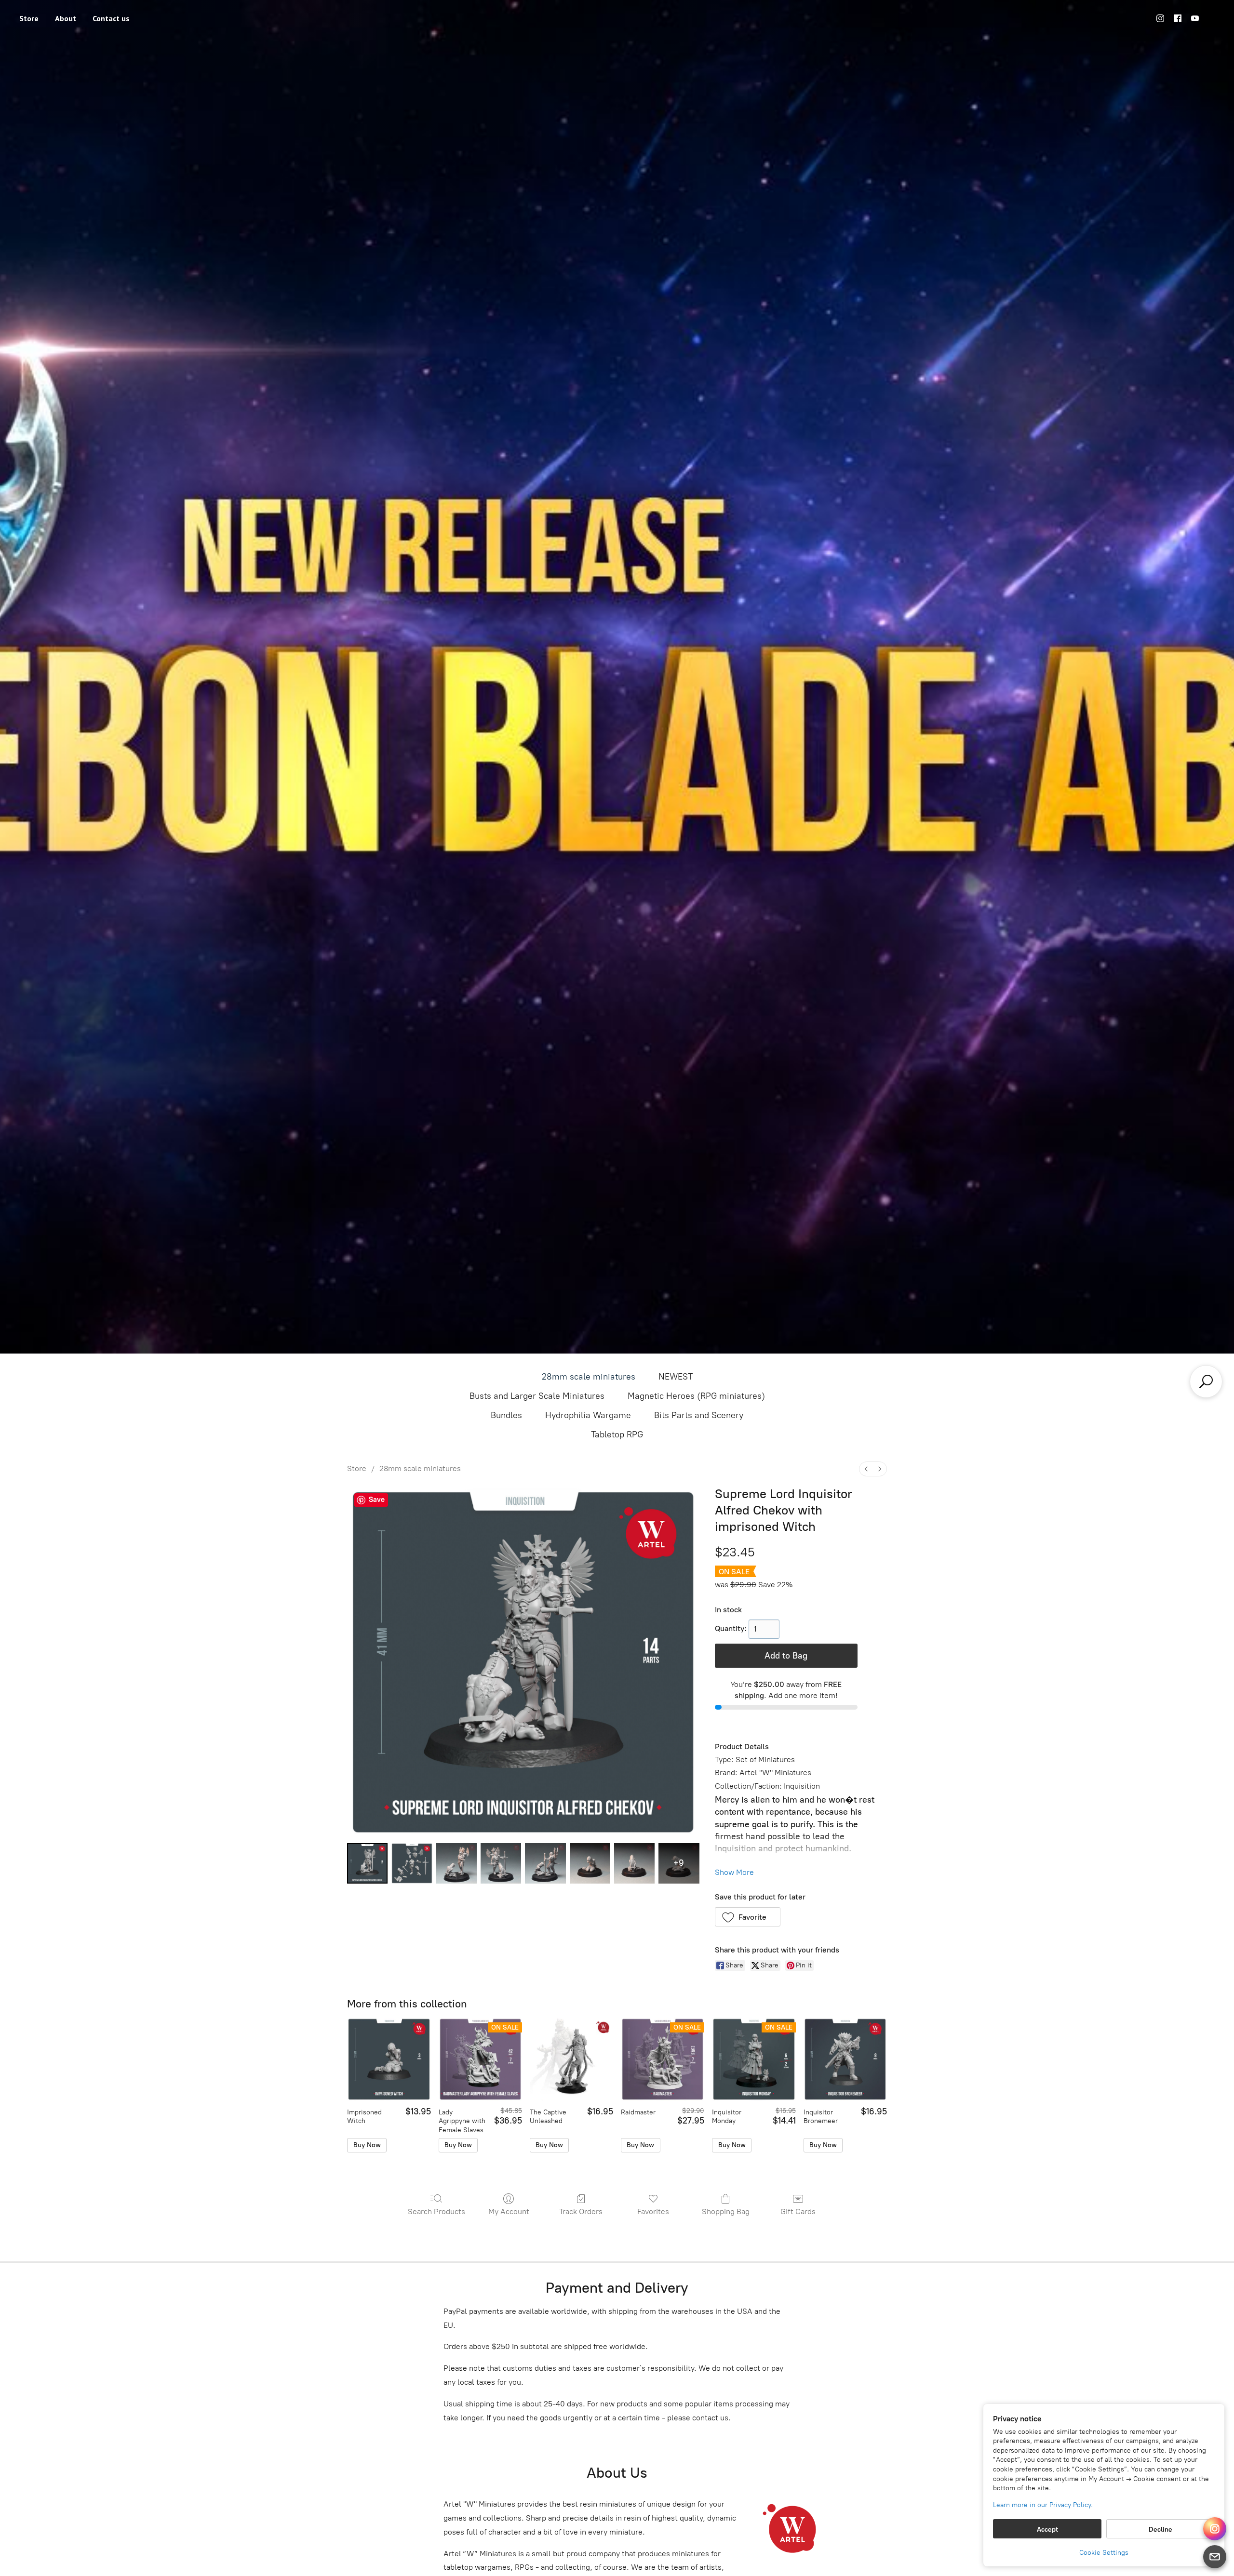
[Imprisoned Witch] (389, 2059)
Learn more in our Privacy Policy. (1043, 2505)
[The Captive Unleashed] (571, 2059)
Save (377, 1500)
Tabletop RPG (617, 1434)
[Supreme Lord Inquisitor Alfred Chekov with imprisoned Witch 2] (456, 1863)
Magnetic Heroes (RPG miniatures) (696, 1396)
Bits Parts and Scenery (699, 1415)
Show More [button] (734, 1872)
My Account (509, 2211)
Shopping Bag (726, 2211)
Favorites (653, 2211)
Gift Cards (798, 2211)
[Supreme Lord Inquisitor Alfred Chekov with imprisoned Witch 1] (412, 1863)
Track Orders (581, 2211)
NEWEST (676, 1377)
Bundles (506, 1415)
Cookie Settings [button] (1104, 2553)
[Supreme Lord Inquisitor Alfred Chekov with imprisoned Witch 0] (367, 1863)
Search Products (436, 2211)
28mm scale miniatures (589, 1377)
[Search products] (1206, 1381)
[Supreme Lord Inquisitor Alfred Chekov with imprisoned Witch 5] (590, 1863)
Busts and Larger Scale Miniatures (537, 1396)
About (66, 18)
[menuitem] (866, 1469)
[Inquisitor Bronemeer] (845, 2059)
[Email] (1215, 2557)
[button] (748, 1917)
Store (29, 18)
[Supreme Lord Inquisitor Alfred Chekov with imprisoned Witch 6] (634, 1863)
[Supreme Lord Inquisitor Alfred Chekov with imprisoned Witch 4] (545, 1863)
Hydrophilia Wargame (588, 1415)
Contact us (111, 18)
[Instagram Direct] (1215, 2529)
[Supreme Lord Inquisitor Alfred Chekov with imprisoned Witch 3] (501, 1863)
